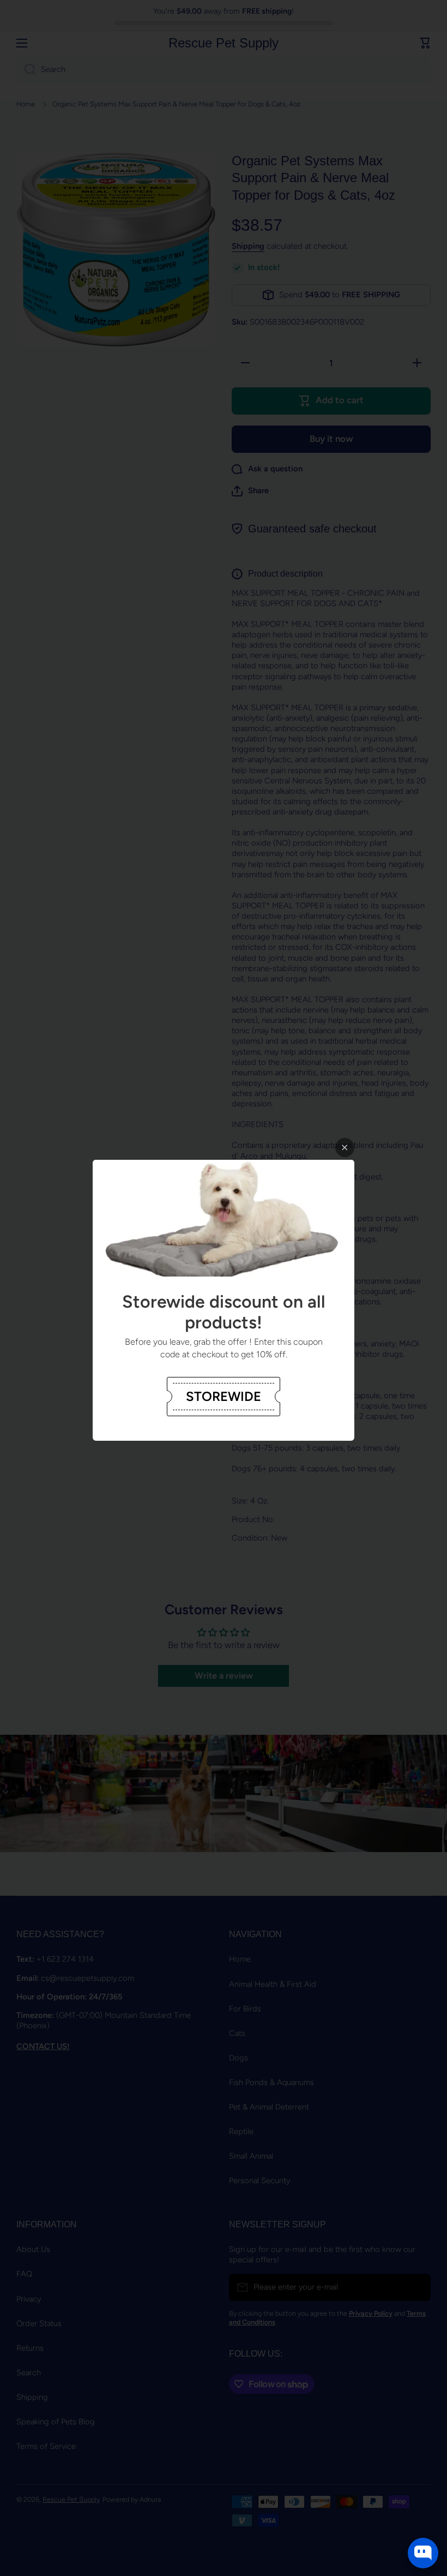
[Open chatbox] (423, 2553)
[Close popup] (345, 1148)
